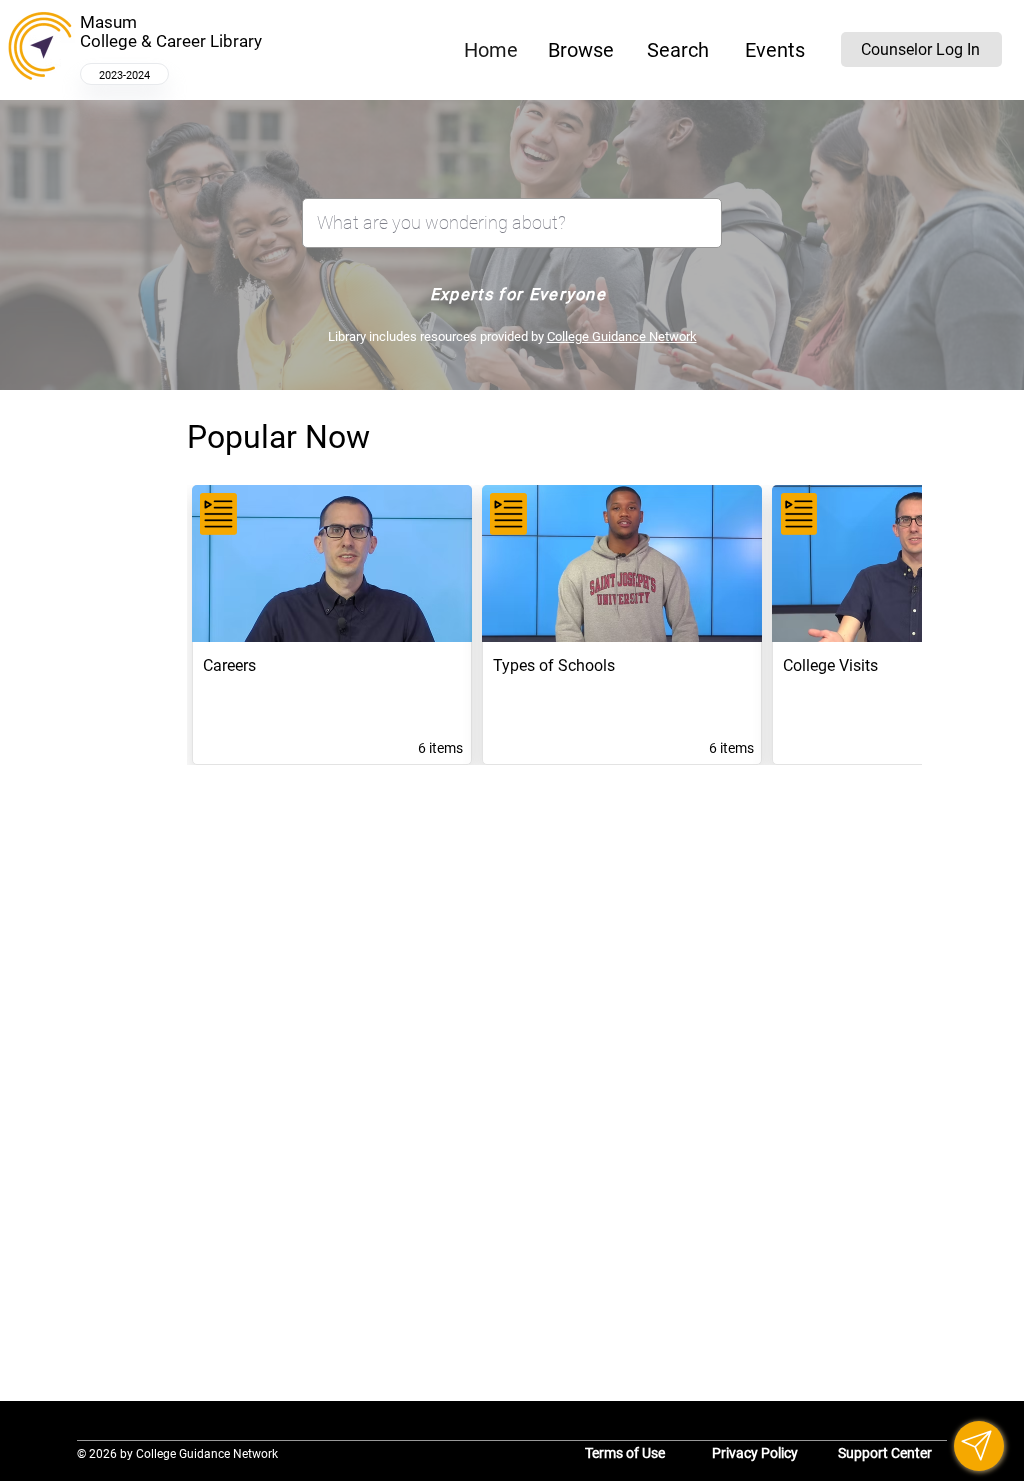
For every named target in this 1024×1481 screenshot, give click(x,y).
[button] (580, 50)
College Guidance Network (622, 336)
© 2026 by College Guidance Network (177, 1454)
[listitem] (332, 625)
